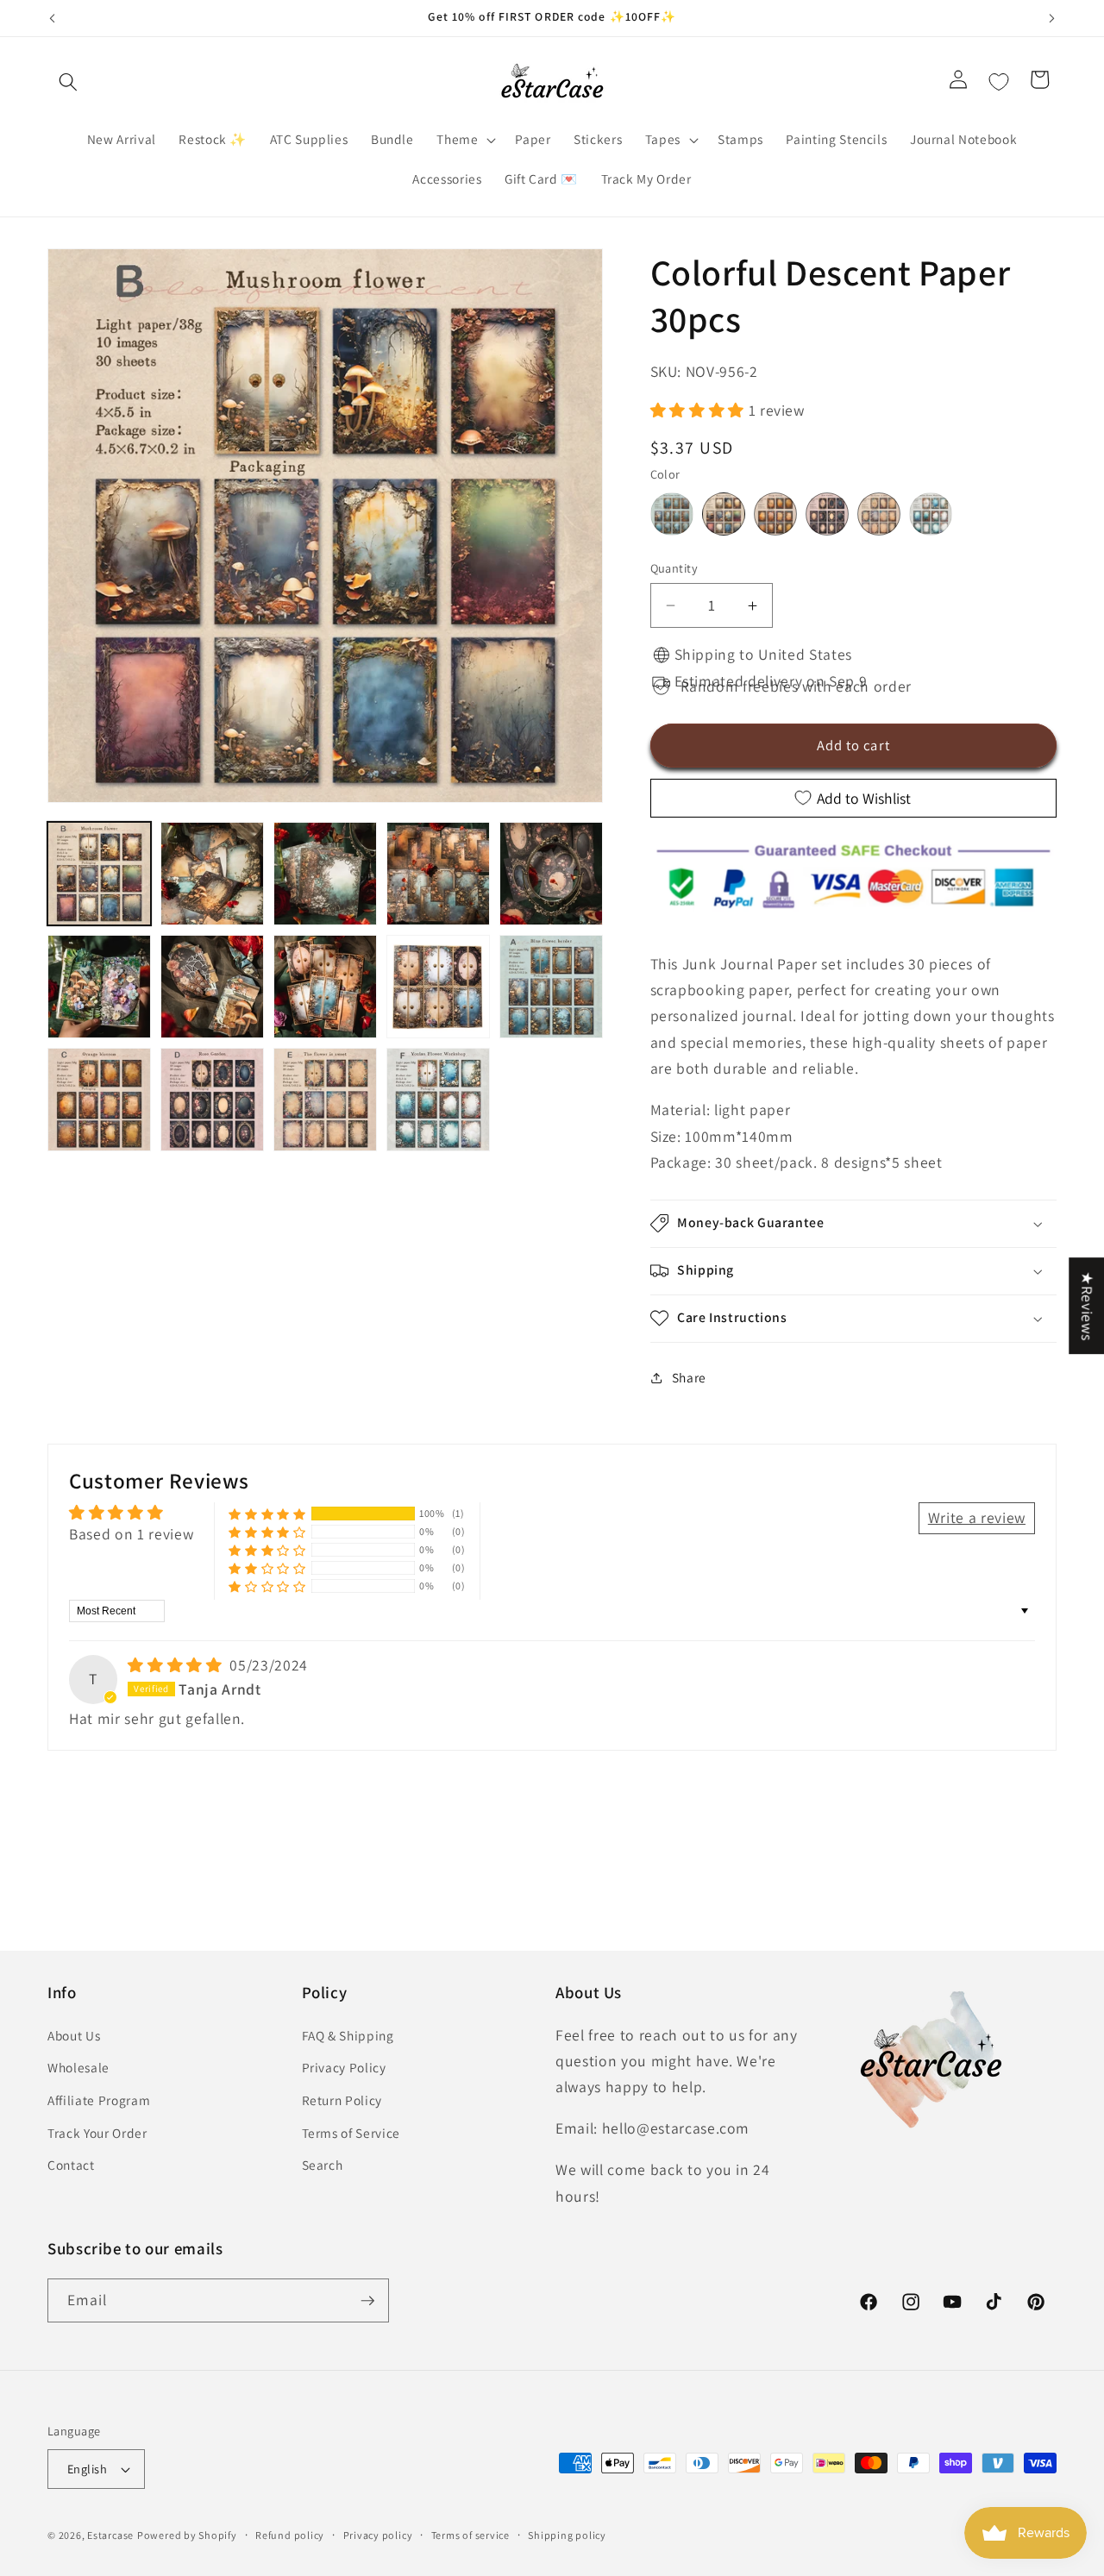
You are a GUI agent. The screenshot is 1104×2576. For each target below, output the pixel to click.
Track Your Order (97, 2133)
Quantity (674, 568)
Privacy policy (378, 2535)
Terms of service (470, 2535)
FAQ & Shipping (348, 2035)
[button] (68, 82)
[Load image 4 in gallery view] (438, 874)
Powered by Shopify (187, 2535)
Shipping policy (567, 2535)
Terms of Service (351, 2133)
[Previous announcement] (53, 18)
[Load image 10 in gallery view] (551, 987)
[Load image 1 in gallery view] (99, 874)
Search (323, 2165)
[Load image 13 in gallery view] (325, 1100)
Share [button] (689, 1377)
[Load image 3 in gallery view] (325, 874)
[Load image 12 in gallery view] (212, 1100)
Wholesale (78, 2067)
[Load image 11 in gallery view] (99, 1100)
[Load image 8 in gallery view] (325, 987)
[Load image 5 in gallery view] (551, 874)
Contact (71, 2165)
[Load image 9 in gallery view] (438, 987)
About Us (74, 2035)
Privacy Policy (344, 2067)
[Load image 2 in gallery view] (212, 874)
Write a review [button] (977, 1517)
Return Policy (342, 2100)
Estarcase (110, 2535)
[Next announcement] (1052, 18)
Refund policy (290, 2535)
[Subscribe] (367, 2301)
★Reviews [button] (1087, 1306)
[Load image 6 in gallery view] (99, 987)
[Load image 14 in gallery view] (438, 1100)
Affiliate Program (99, 2100)
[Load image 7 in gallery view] (212, 987)
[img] (177, 1665)
